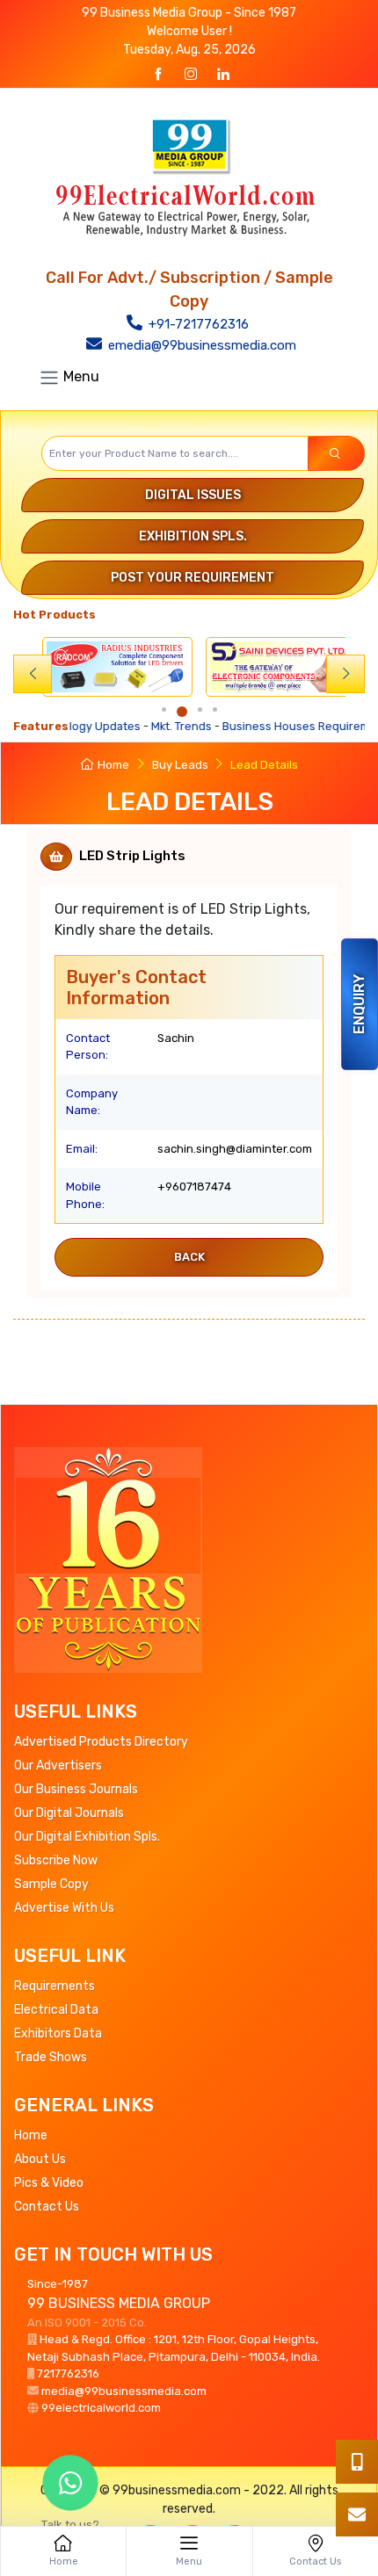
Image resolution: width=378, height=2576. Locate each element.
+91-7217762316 (197, 324)
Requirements (55, 1986)
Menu (80, 376)
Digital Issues (193, 495)
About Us (40, 2159)
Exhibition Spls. (193, 536)
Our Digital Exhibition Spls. (87, 1837)
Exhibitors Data (58, 2033)
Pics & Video (49, 2183)
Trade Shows (51, 2057)
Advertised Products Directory (101, 1742)
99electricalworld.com (101, 2408)
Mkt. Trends (143, 726)
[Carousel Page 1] (164, 709)
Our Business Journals (76, 1789)
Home (113, 765)
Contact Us (47, 2207)
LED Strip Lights (132, 856)
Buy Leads (180, 765)
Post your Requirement (193, 578)
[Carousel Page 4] (215, 709)
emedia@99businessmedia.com (200, 345)
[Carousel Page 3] (200, 709)
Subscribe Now (56, 1860)
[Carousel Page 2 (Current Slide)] (182, 712)
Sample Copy (51, 1884)
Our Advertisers (58, 1766)
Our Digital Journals (69, 1813)
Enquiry (359, 1004)
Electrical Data (56, 2010)
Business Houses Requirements (270, 726)
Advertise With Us (64, 1908)
